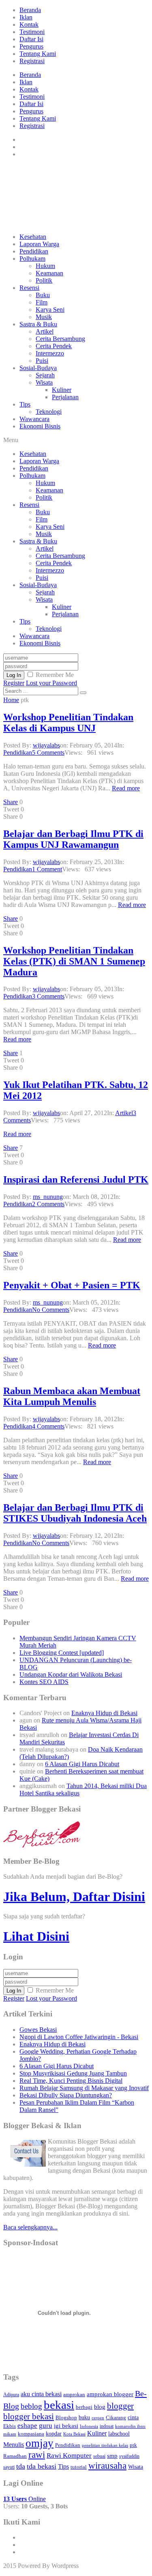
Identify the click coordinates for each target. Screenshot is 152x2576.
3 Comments (48, 996)
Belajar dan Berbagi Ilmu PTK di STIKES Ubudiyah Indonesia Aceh (75, 1513)
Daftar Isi (31, 39)
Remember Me (55, 675)
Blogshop (66, 2417)
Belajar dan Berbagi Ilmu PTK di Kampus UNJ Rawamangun (73, 839)
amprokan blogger (110, 2394)
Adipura (11, 2395)
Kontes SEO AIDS (44, 1682)
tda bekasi (42, 2466)
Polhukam (32, 259)
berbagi (84, 2407)
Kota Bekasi (74, 2434)
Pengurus (31, 46)
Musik (44, 317)
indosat (107, 2426)
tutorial (79, 2467)
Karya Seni (50, 310)
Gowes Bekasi (38, 2030)
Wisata (44, 382)
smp (112, 2456)
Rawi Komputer (69, 2456)
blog (100, 2407)
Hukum (45, 266)
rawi (37, 2455)
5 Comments (48, 753)
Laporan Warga (39, 244)
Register (14, 683)
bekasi (59, 2405)
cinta (133, 2417)
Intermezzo (50, 353)
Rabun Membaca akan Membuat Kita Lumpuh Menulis (72, 1396)
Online (25, 2499)
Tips (25, 404)
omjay (40, 2443)
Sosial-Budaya (38, 368)
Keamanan (49, 273)
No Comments (51, 1310)
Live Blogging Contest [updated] (62, 1653)
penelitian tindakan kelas (105, 2445)
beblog (31, 2406)
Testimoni (32, 32)
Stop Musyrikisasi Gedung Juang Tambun (73, 2073)
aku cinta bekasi (41, 2394)
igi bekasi (66, 2426)
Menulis (14, 2445)
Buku (43, 295)
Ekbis (10, 2426)
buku (84, 2417)
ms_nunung (48, 1197)
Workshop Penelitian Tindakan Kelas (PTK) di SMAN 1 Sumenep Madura (74, 961)
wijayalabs (46, 745)
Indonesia (89, 2426)
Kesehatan (33, 237)
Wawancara (34, 419)
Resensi (29, 288)
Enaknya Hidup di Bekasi (104, 1713)
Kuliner (62, 390)
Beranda (30, 10)
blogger (120, 2406)
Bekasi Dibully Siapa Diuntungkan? (66, 2095)
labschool (119, 2433)
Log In (14, 675)
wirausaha (107, 2465)
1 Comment (47, 869)
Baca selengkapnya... (30, 2227)
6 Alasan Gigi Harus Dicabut (82, 1764)
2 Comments (48, 1204)
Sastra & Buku (38, 324)
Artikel (45, 331)
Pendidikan (34, 251)
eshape (27, 2426)
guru (46, 2426)
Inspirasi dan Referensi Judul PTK (76, 1179)
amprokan (74, 2394)
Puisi (42, 361)
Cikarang (116, 2418)
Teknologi (49, 412)
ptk (133, 2445)
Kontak (29, 24)
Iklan (26, 17)
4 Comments (48, 1426)
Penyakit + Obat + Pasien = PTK (72, 1285)
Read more (126, 788)
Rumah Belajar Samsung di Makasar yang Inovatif (84, 2088)
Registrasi (32, 61)
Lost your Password (51, 683)
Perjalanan (65, 397)
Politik (44, 280)
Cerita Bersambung (60, 339)
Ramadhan (15, 2456)
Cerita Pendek (54, 346)
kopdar (54, 2434)
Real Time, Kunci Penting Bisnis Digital (71, 2081)
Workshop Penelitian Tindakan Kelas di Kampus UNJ (68, 723)
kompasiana (31, 2434)
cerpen (98, 2418)
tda (21, 2466)
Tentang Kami (38, 54)
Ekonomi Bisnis (40, 426)
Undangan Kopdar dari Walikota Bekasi (71, 1674)
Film (42, 302)
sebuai (99, 2456)
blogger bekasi (29, 2416)
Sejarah (45, 375)
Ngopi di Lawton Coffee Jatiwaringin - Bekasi (79, 2037)
